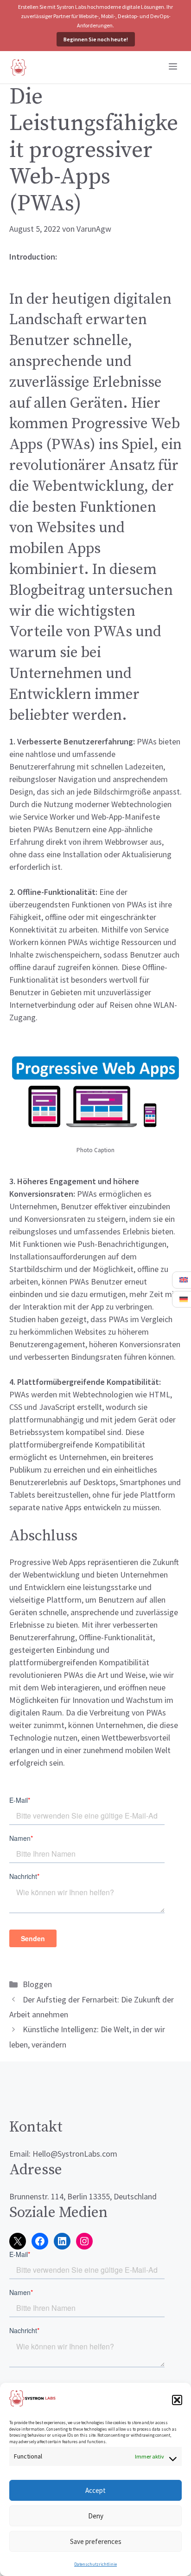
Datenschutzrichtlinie (95, 2564)
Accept (95, 2490)
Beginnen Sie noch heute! (96, 39)
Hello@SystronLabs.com (75, 2154)
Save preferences (96, 2541)
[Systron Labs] (19, 67)
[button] (177, 2400)
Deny (96, 2516)
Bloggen (37, 1984)
